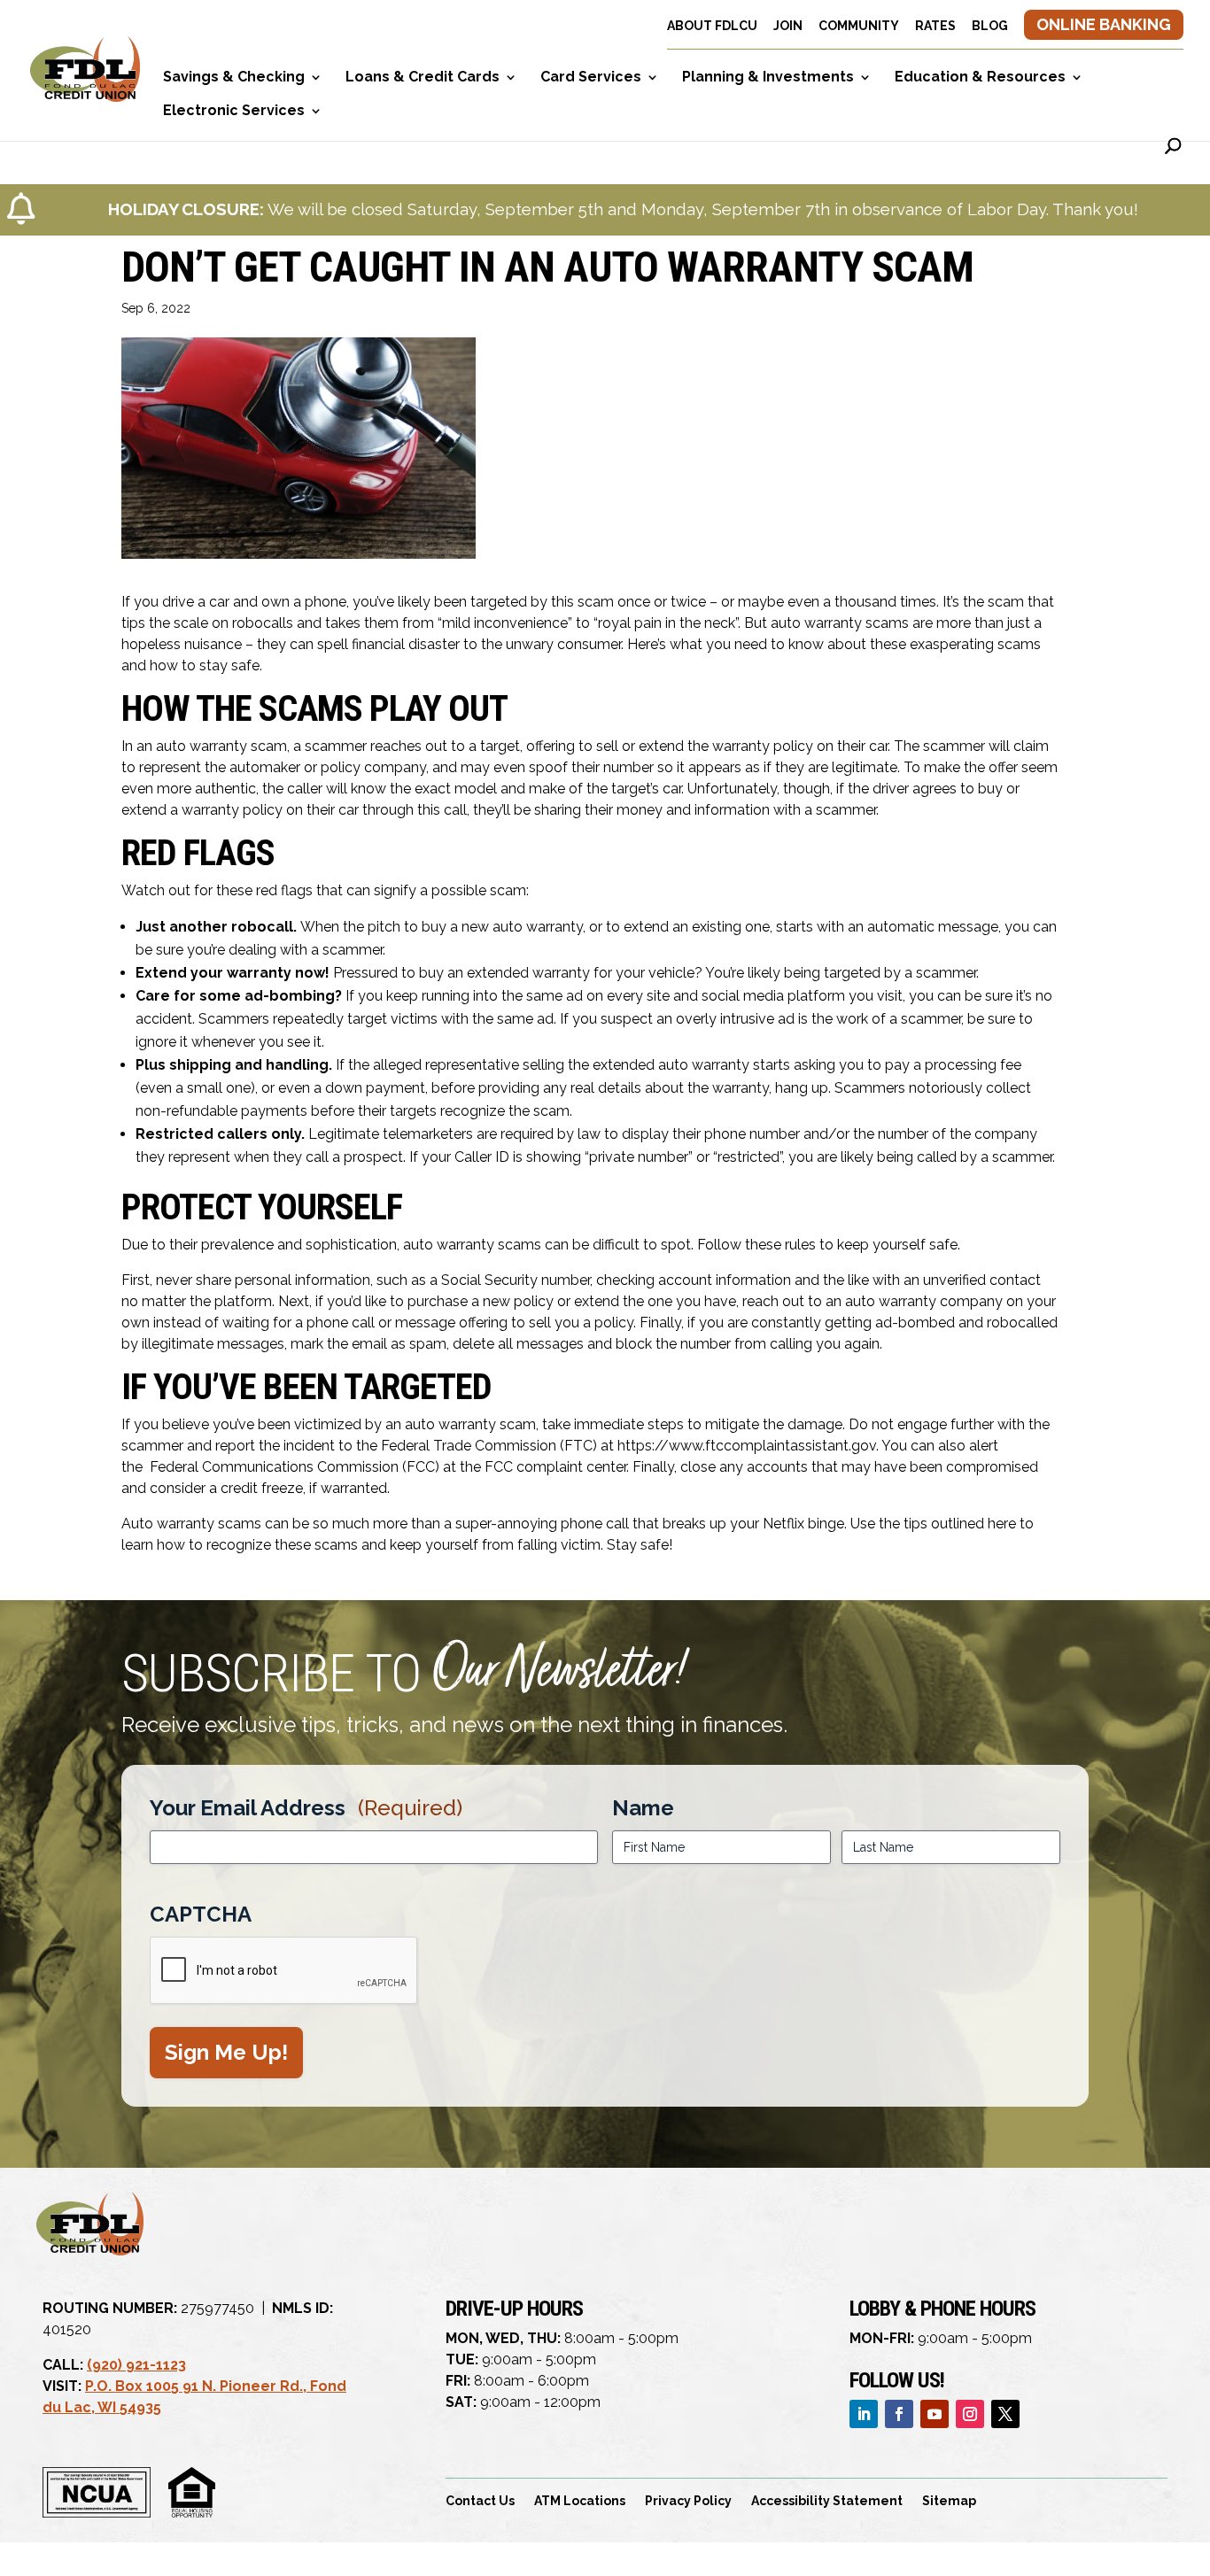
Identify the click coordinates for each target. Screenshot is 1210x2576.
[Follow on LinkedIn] (864, 2414)
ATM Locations (580, 2501)
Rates (935, 26)
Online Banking (1104, 24)
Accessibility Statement (827, 2501)
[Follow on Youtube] (935, 2414)
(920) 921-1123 (136, 2365)
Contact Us (480, 2501)
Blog (990, 26)
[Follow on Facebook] (899, 2414)
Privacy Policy (688, 2501)
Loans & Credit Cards (423, 78)
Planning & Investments (768, 78)
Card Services (591, 78)
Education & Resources (980, 78)
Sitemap (949, 2501)
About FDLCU (712, 26)
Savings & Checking (234, 78)
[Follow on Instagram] (970, 2414)
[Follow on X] (1005, 2414)
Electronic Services (234, 112)
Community (859, 26)
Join (788, 26)
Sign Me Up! (226, 2052)
